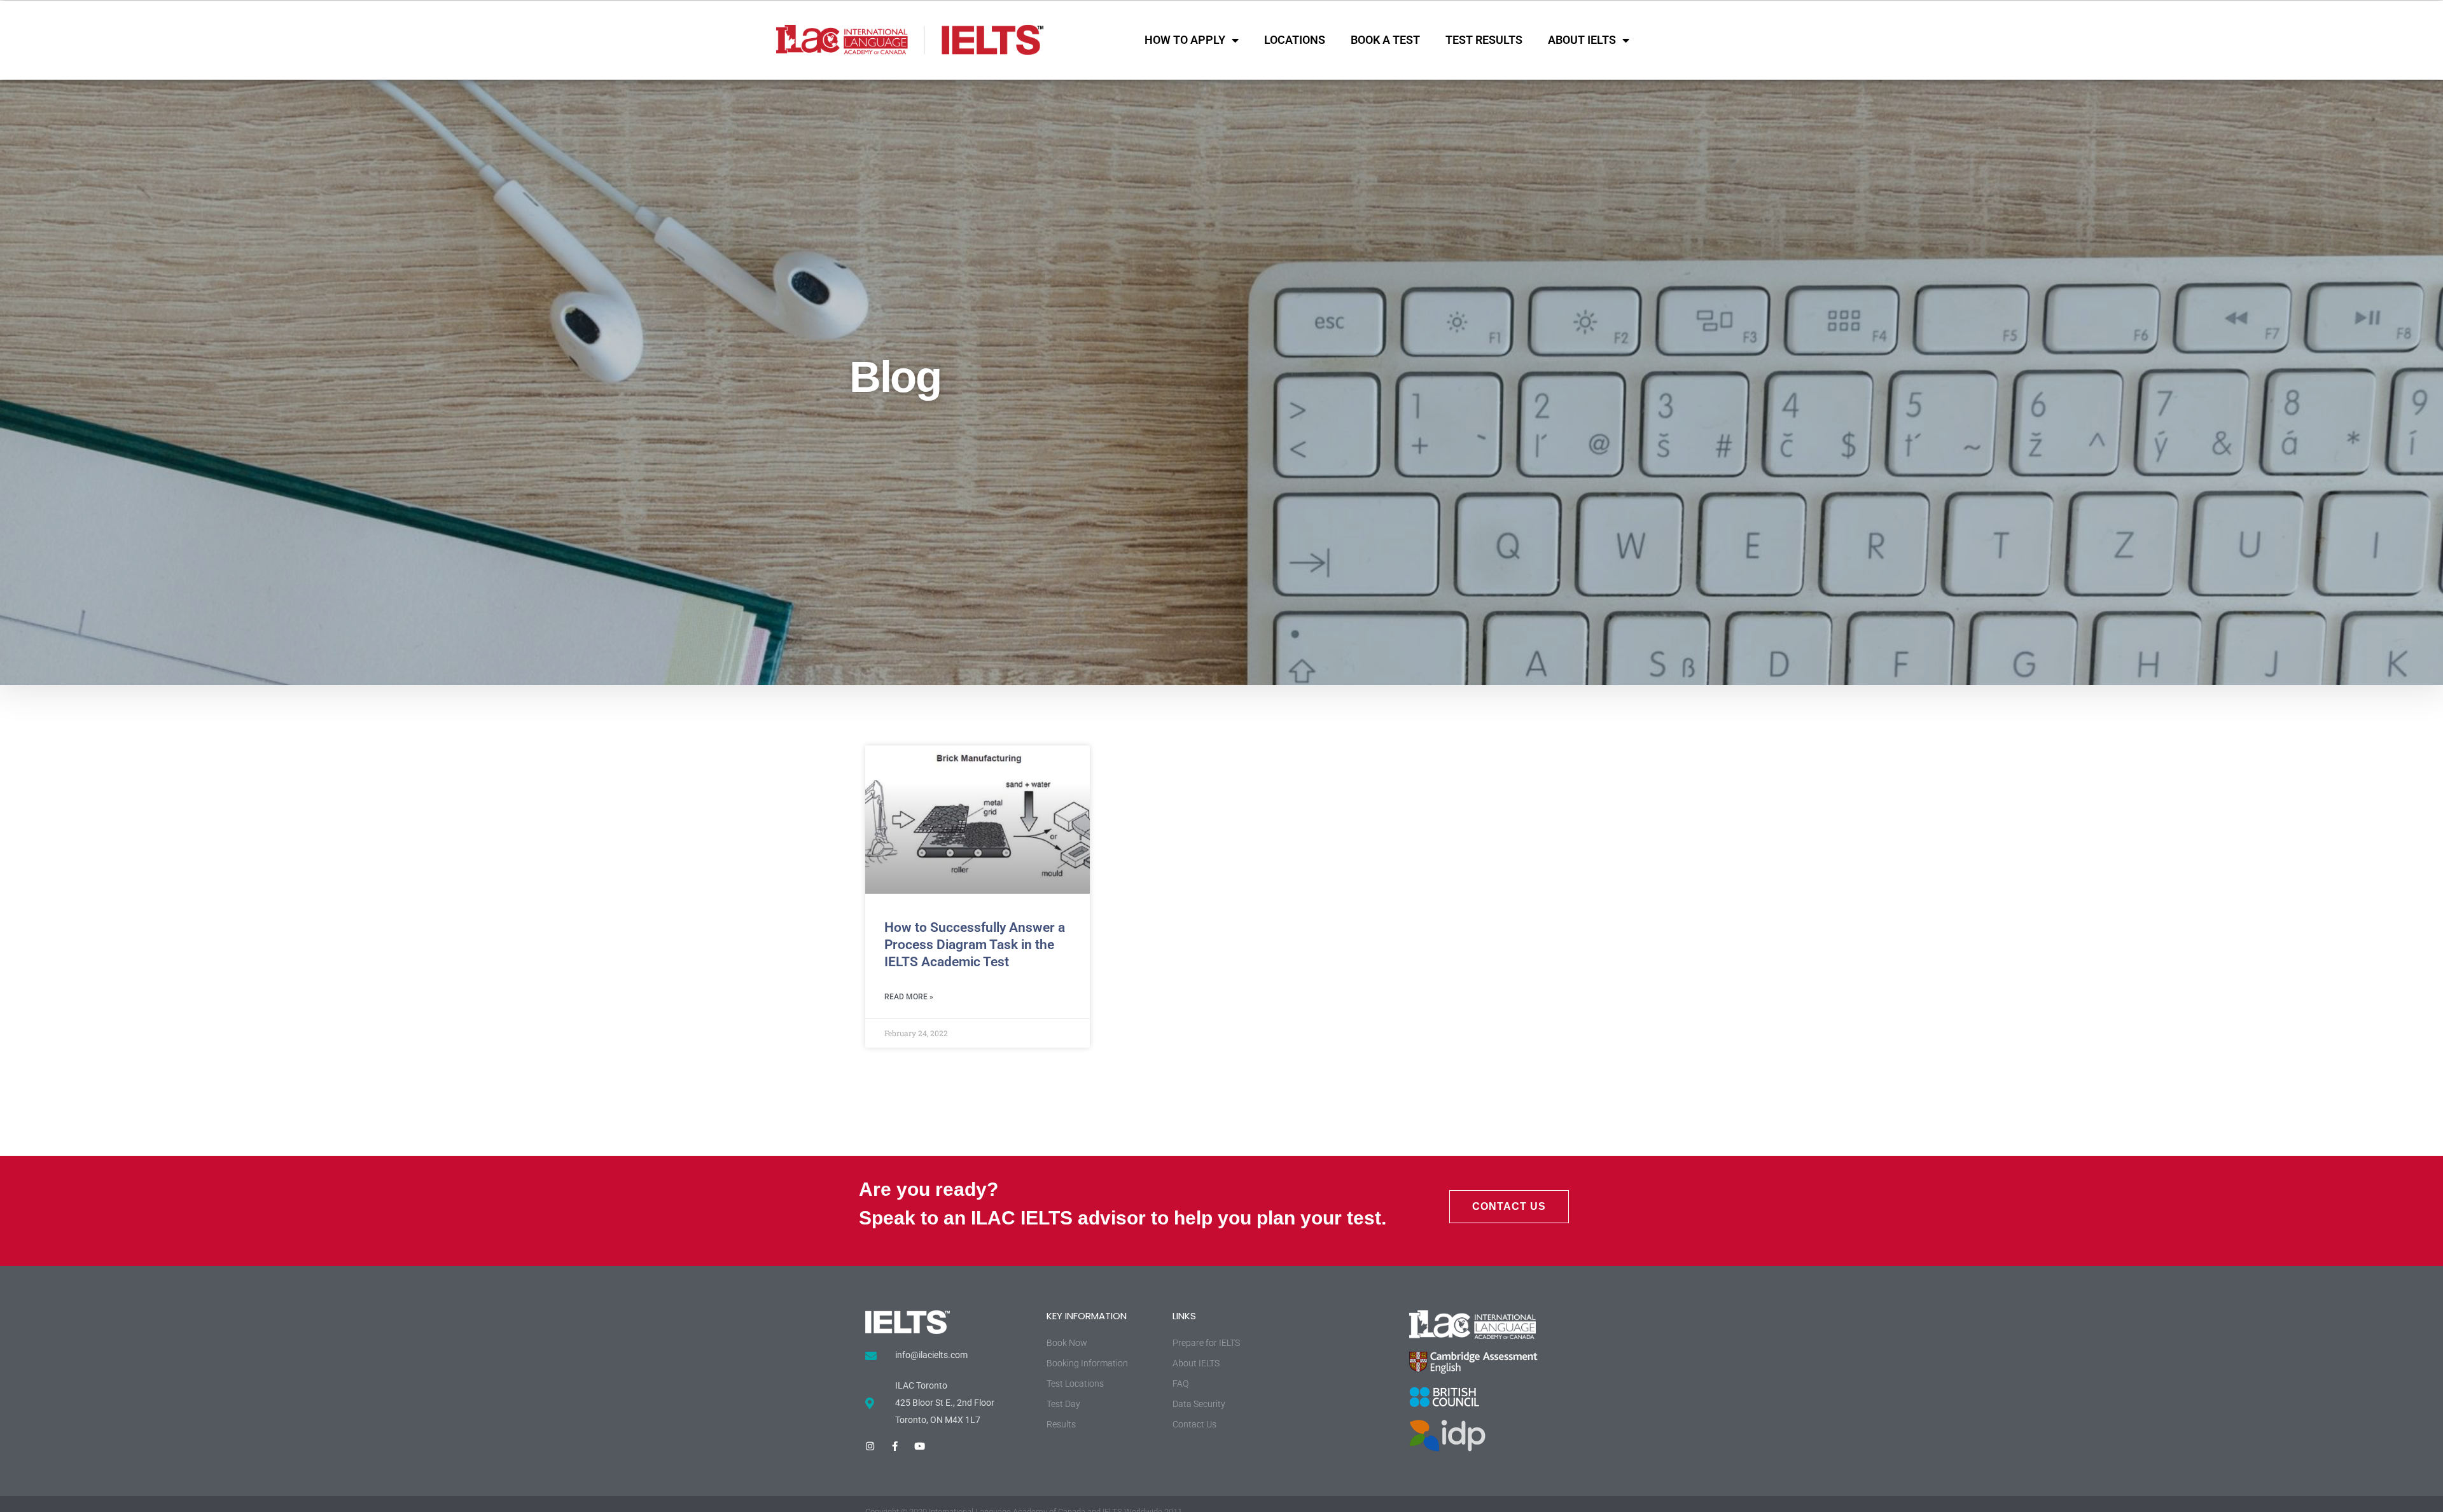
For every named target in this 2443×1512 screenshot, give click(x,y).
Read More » (909, 997)
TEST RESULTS (1484, 40)
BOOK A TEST (1385, 40)
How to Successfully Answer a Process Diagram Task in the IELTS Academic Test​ (975, 945)
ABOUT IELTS (1582, 40)
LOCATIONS (1295, 40)
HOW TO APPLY (1185, 40)
